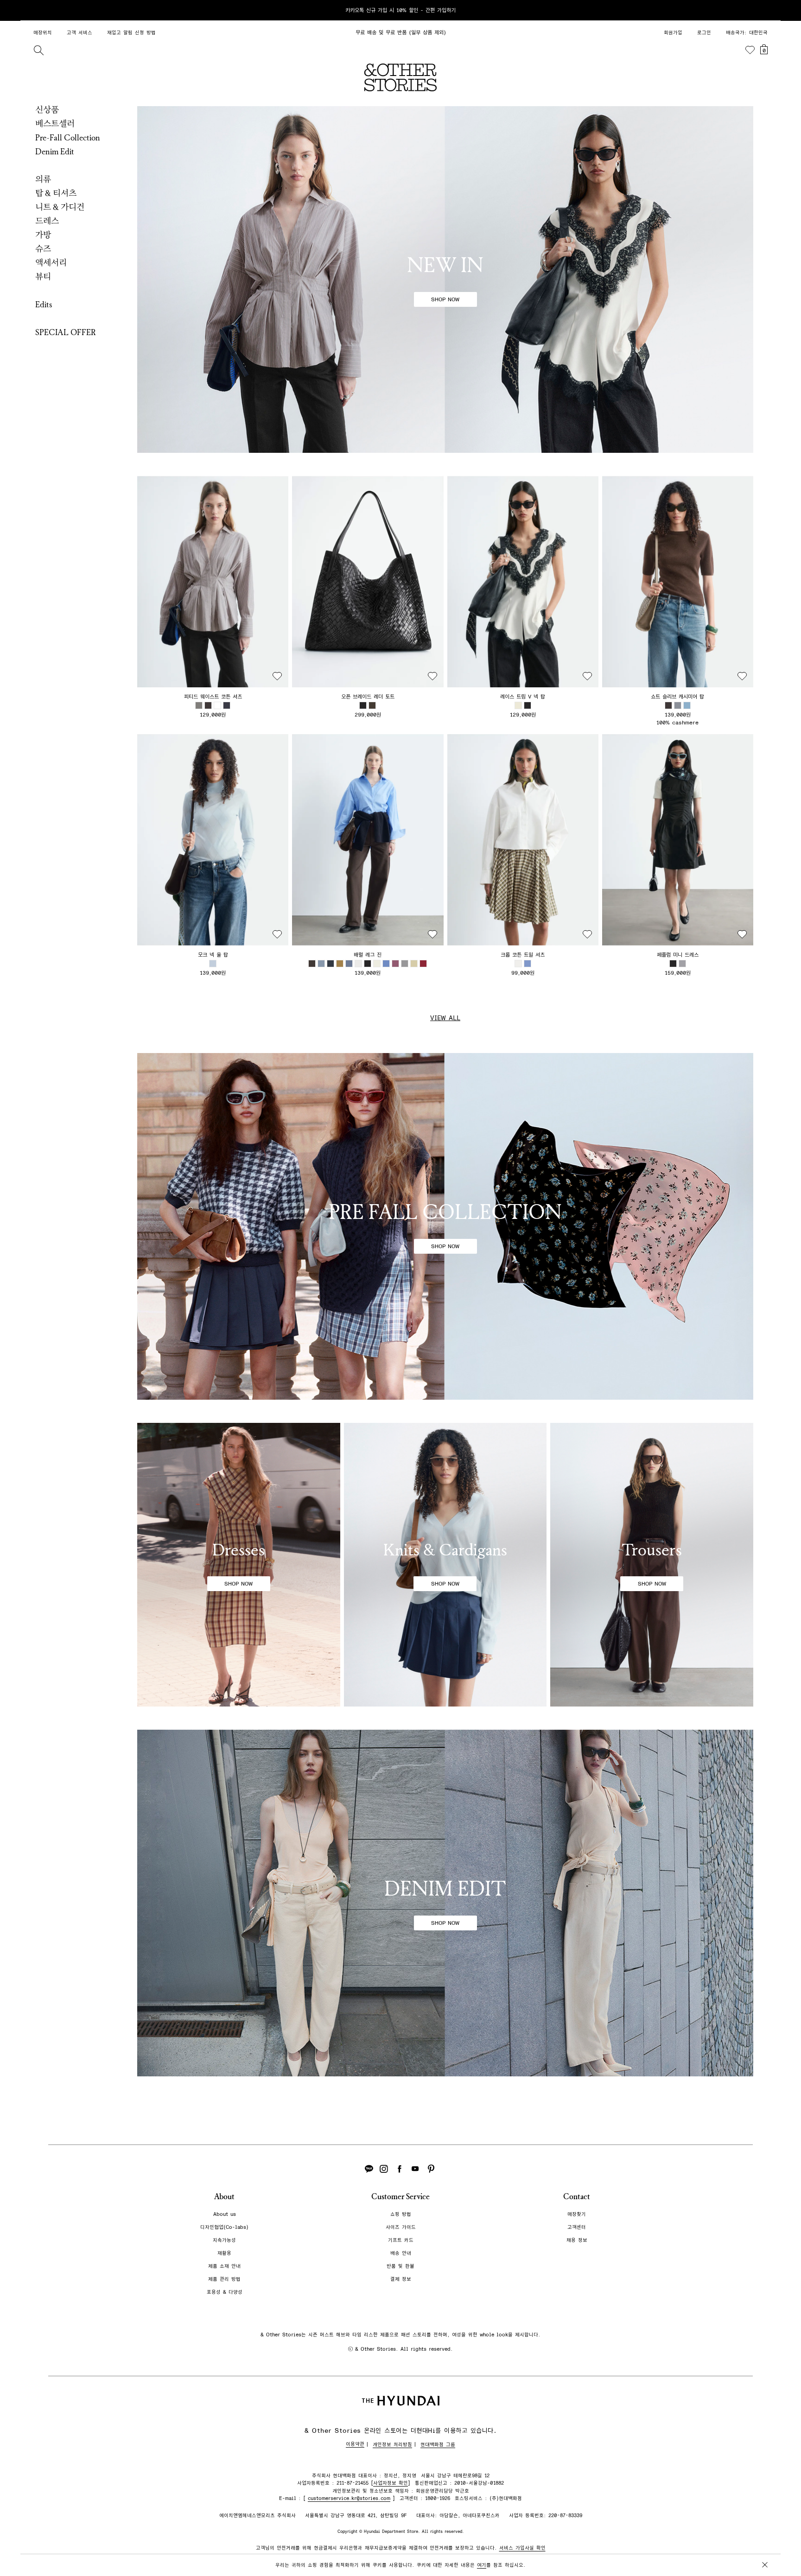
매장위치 (43, 33)
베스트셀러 (55, 124)
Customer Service (400, 2197)
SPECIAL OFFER (66, 332)
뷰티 (43, 277)
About (224, 2197)
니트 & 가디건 (60, 207)
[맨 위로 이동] (763, 2540)
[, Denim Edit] (445, 1903)
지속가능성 (224, 2240)
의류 (43, 179)
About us (225, 2214)
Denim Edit (55, 152)
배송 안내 (401, 2253)
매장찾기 (577, 2214)
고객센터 (577, 2227)
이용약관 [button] (355, 2444)
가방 (43, 235)
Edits (44, 305)
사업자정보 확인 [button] (391, 2483)
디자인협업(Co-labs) (224, 2227)
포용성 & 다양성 (225, 2292)
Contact (577, 2197)
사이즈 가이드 (401, 2227)
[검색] (38, 50)
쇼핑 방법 (401, 2214)
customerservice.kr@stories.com (349, 2498)
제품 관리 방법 (224, 2279)
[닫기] (765, 10)
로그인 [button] (704, 33)
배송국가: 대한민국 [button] (747, 33)
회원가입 (673, 33)
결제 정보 (401, 2279)
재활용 (224, 2253)
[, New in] (445, 279)
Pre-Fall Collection (68, 138)
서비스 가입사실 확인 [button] (522, 2548)
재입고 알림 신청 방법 (131, 33)
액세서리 (51, 263)
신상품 (47, 110)
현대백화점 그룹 (438, 2445)
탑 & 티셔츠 (56, 193)
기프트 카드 (401, 2240)
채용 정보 (577, 2240)
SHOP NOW (445, 299)
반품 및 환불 (400, 2266)
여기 (482, 2565)
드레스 (47, 221)
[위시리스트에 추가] (277, 676)
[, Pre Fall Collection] (445, 1226)
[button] (213, 582)
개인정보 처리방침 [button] (392, 2445)
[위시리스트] (750, 50)
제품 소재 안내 (224, 2266)
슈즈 (43, 249)
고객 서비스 (79, 33)
